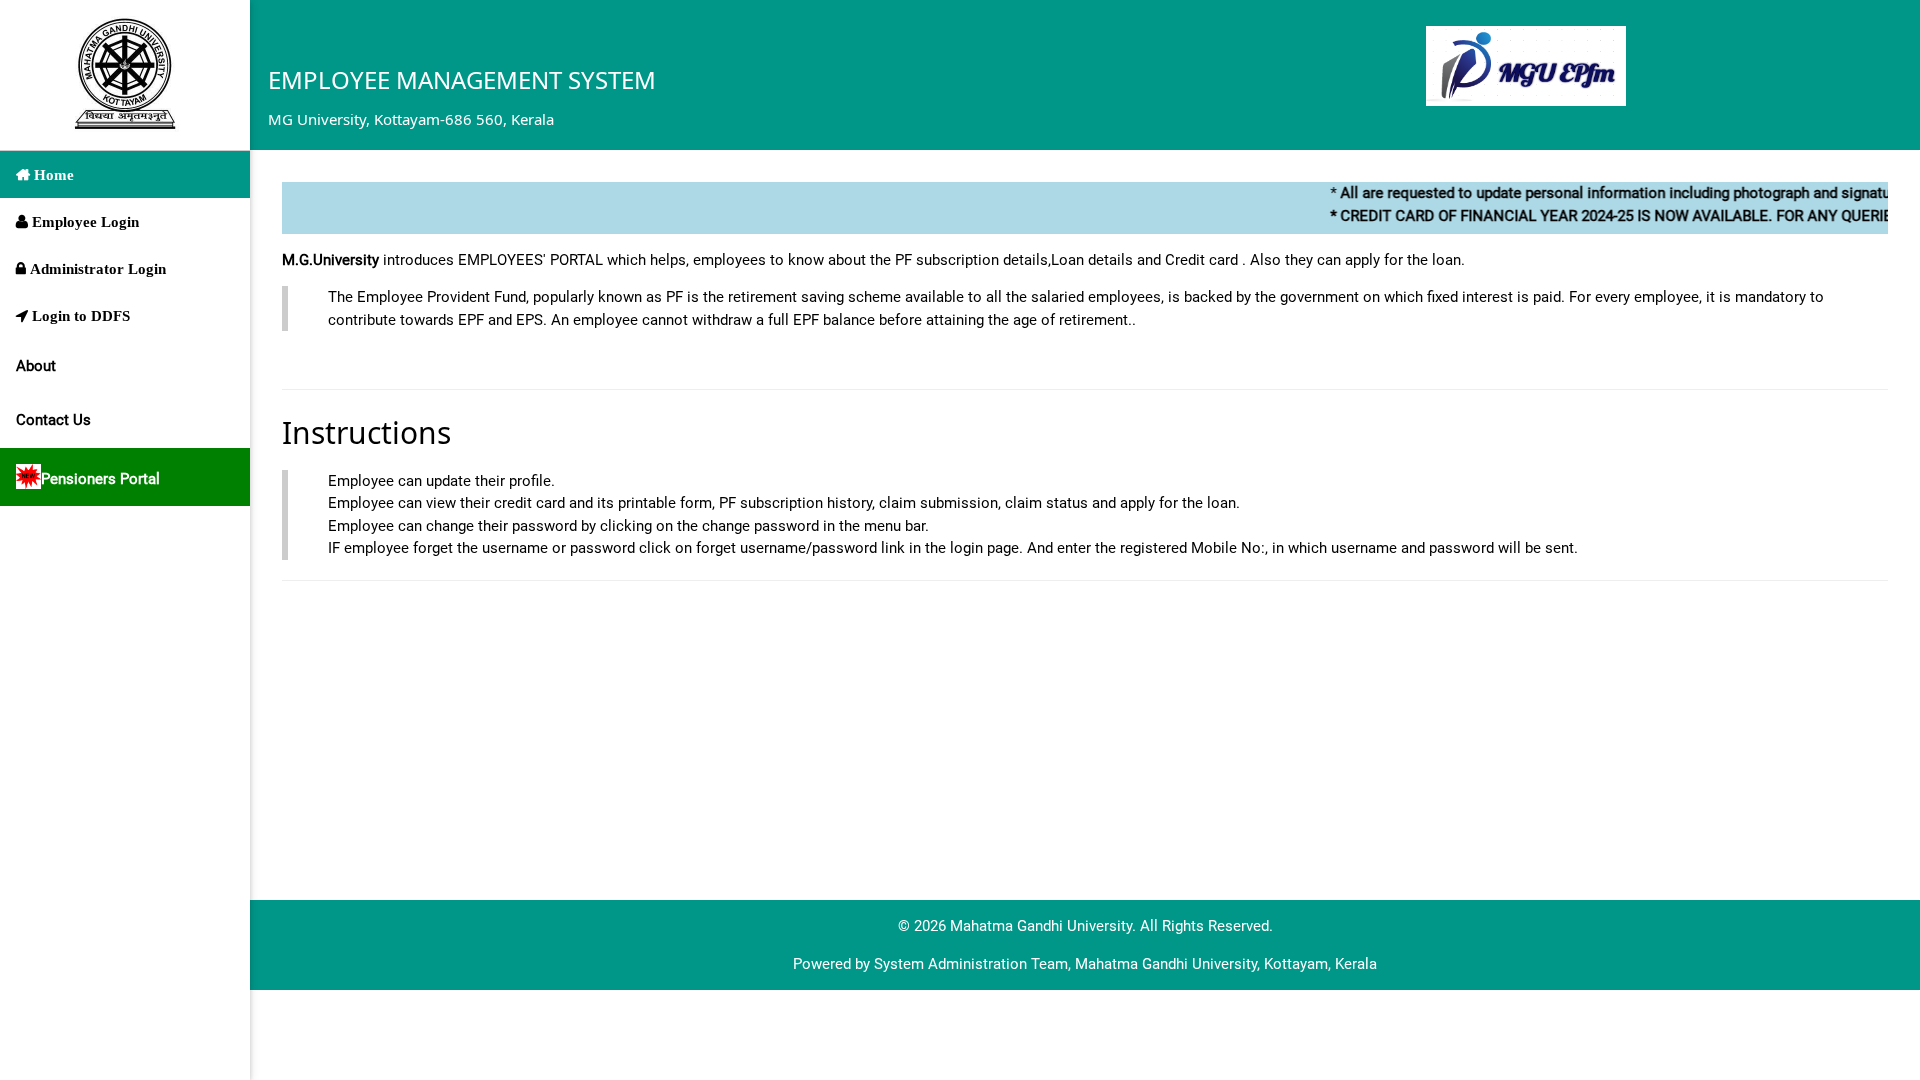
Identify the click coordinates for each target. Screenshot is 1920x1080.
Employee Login (83, 221)
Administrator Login (96, 268)
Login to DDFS (79, 315)
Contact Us (53, 420)
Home (52, 174)
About (36, 366)
